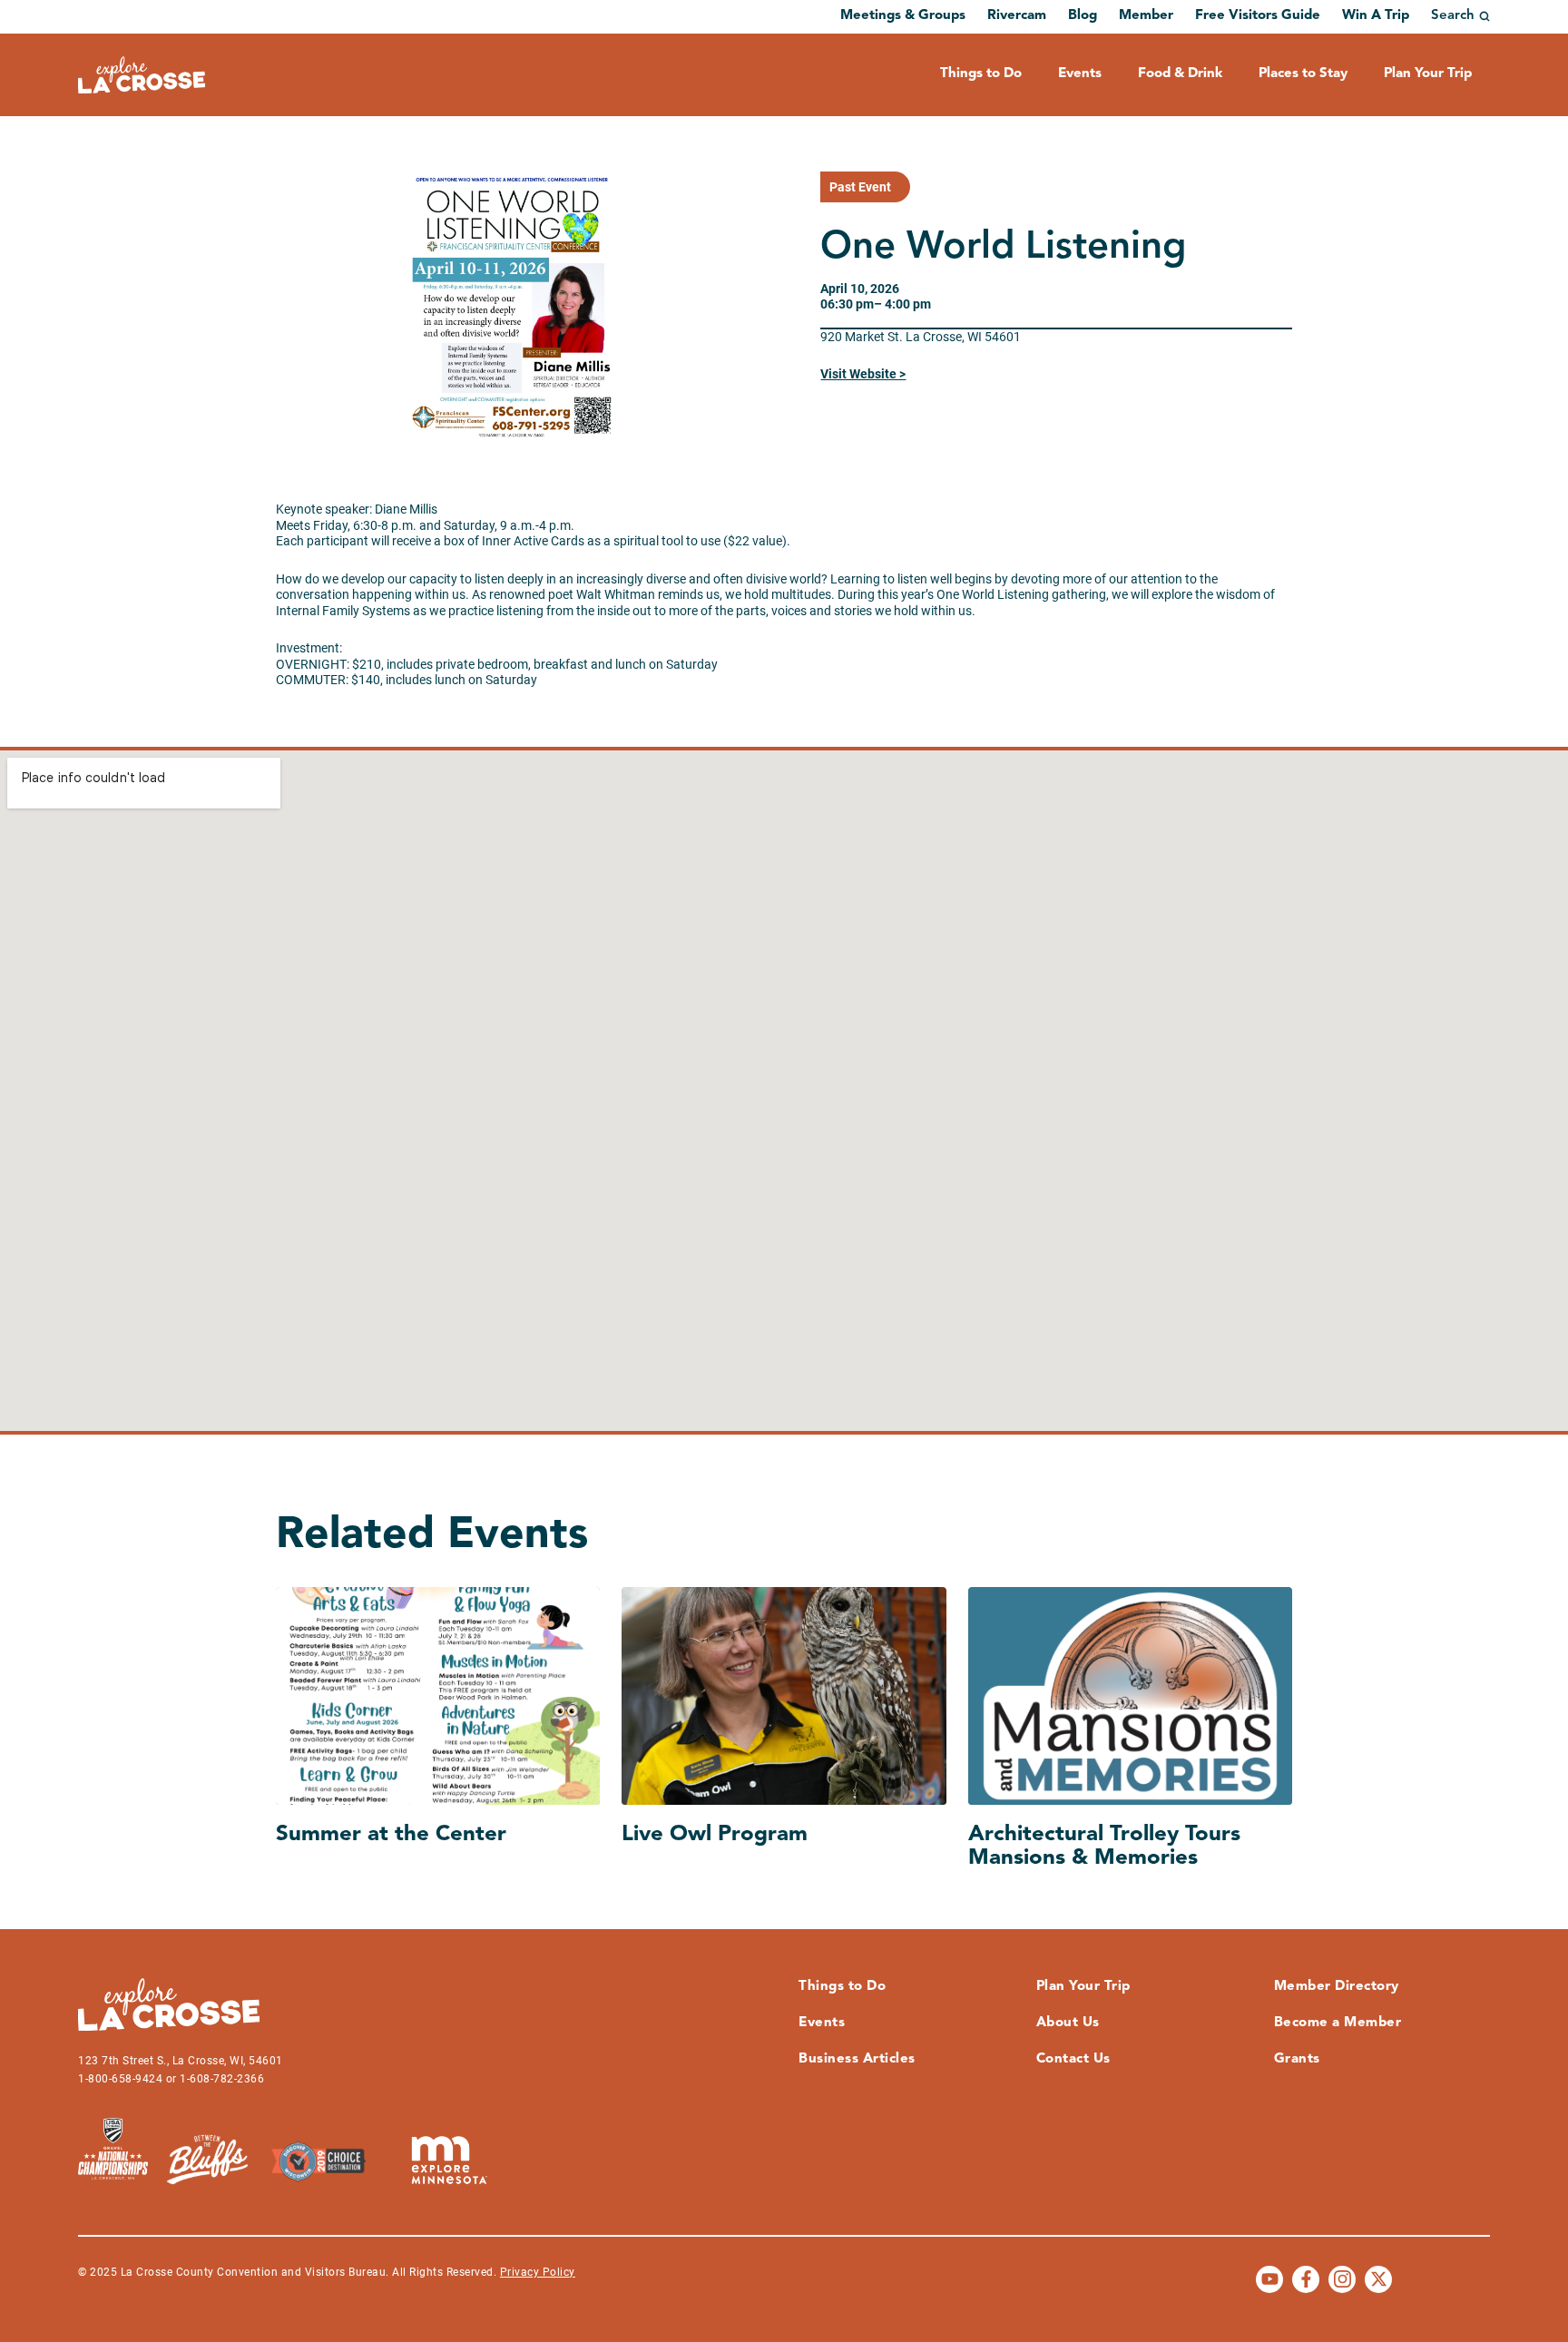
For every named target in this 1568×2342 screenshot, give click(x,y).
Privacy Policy (538, 2272)
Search (1453, 16)
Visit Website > (863, 374)
